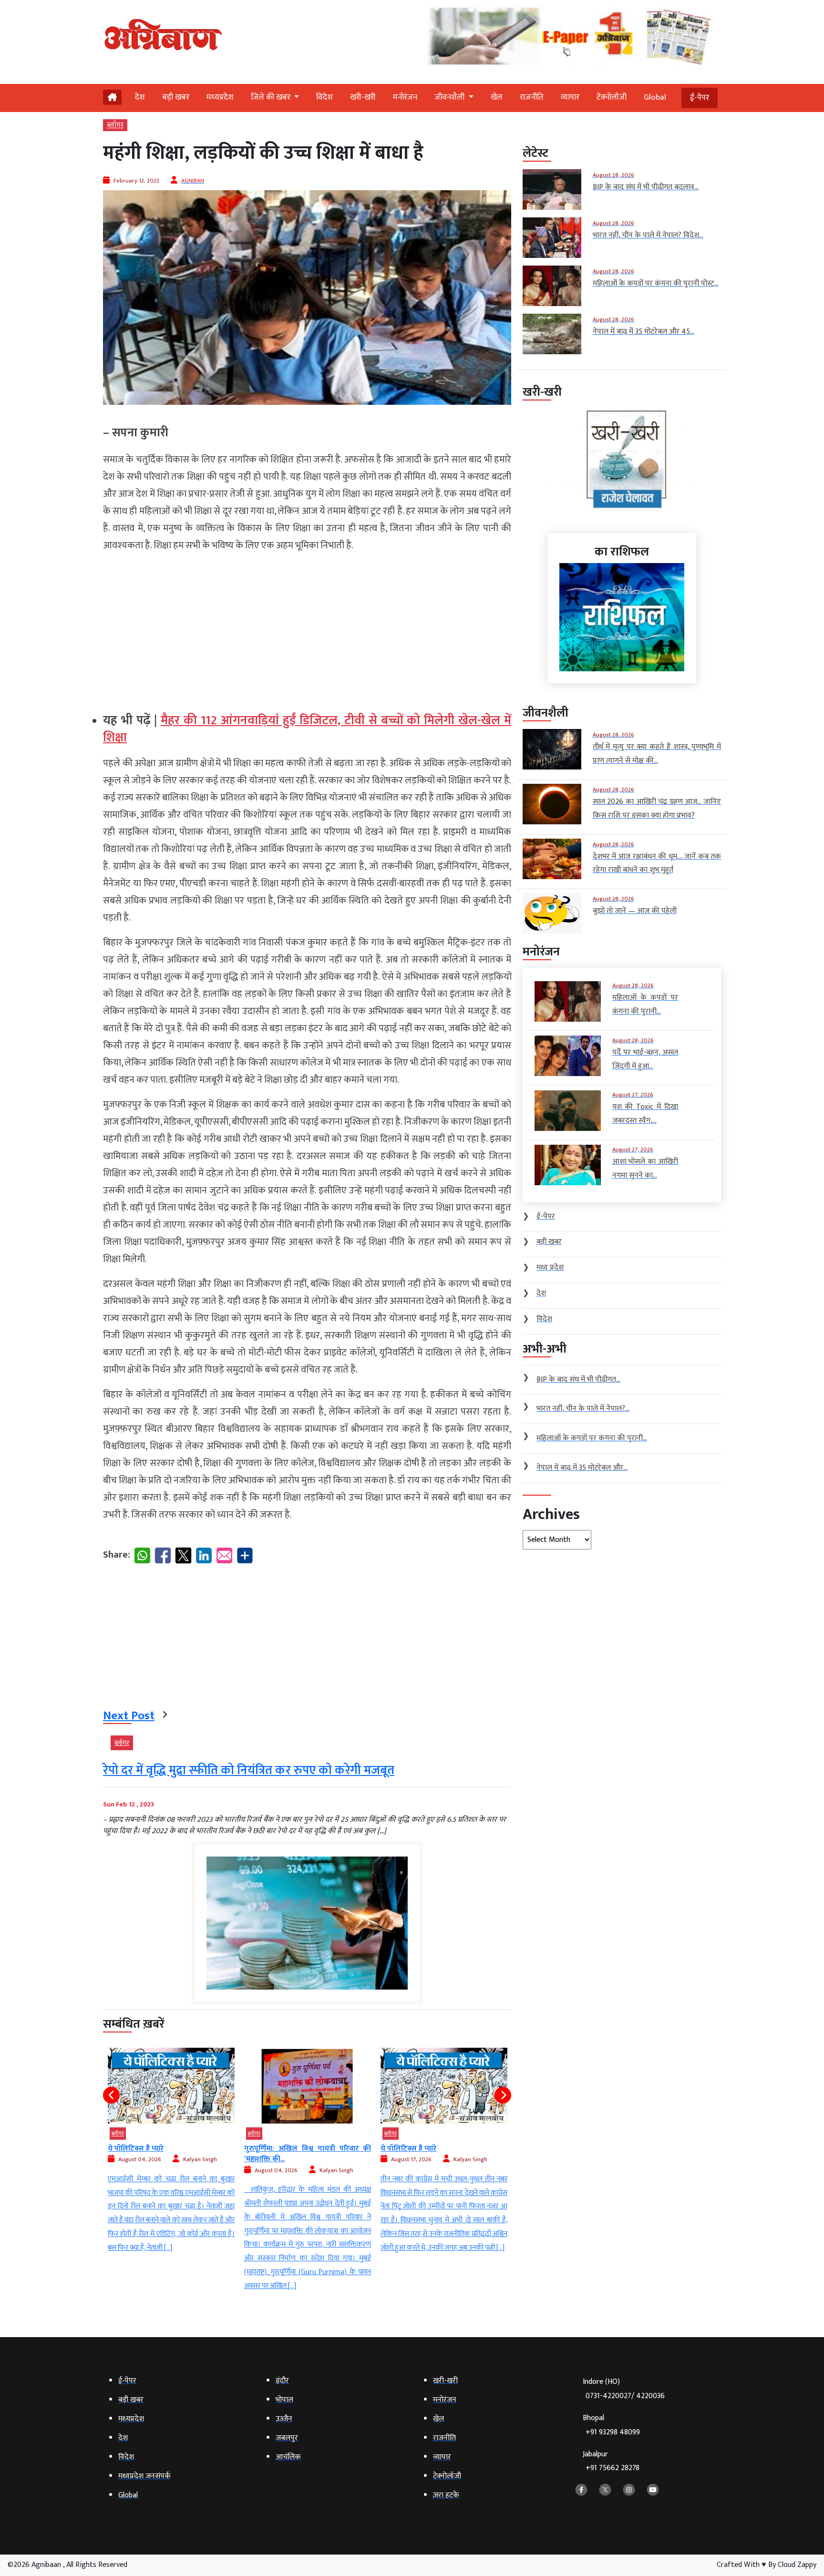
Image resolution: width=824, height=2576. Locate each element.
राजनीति (532, 97)
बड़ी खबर (176, 97)
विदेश (324, 97)
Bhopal (611, 2425)
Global (655, 97)
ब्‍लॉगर (115, 125)
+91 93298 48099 (613, 2432)
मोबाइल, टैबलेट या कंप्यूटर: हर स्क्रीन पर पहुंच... (444, 2154)
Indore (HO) (624, 2389)
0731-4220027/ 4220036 (625, 2396)
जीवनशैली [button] (450, 97)
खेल (497, 97)
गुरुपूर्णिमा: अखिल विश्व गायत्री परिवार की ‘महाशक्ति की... (171, 2154)
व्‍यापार (570, 97)
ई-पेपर (700, 98)
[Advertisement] (307, 628)
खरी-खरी (363, 97)
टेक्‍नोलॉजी (612, 97)
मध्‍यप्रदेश (220, 97)
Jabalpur (611, 2461)
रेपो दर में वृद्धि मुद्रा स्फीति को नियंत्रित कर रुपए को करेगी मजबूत (249, 1770)
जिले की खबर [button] (272, 97)
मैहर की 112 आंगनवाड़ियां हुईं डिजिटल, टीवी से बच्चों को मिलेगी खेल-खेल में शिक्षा (307, 729)
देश (140, 97)
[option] (171, 2171)
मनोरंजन (405, 97)
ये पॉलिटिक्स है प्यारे (272, 2149)
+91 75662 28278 (613, 2468)
